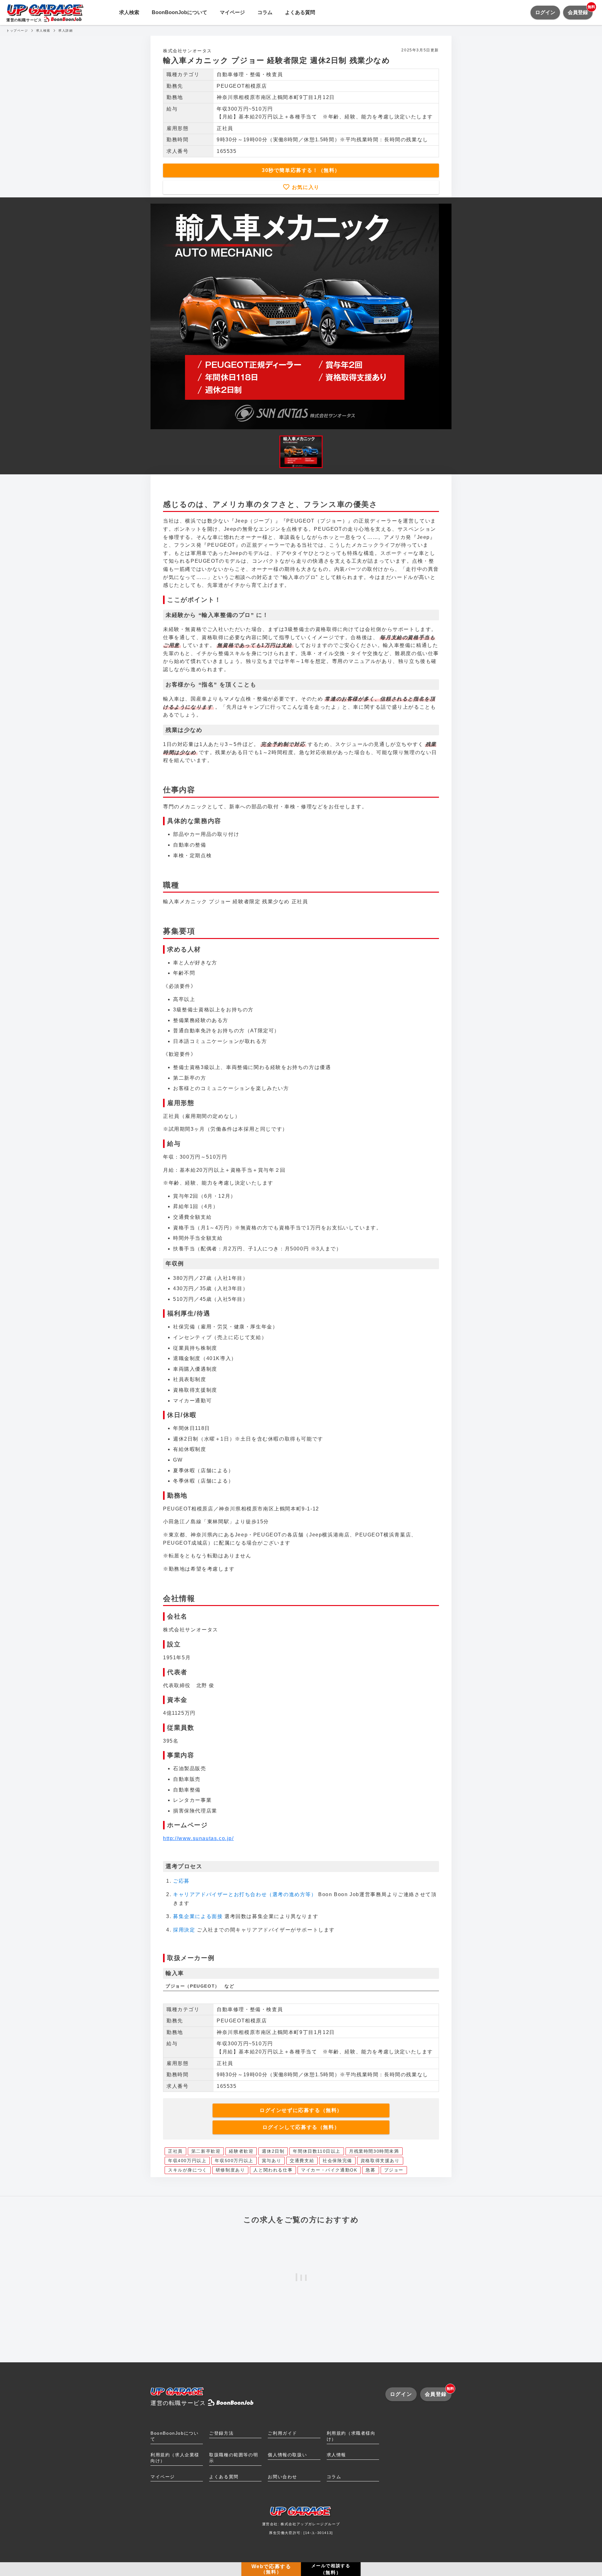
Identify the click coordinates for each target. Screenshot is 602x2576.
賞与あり (272, 2161)
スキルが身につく (188, 2170)
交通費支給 (302, 2161)
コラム (265, 12)
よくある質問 (300, 12)
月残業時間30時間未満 (374, 2151)
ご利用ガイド (283, 2433)
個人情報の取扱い (287, 2455)
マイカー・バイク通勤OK (329, 2170)
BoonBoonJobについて (180, 12)
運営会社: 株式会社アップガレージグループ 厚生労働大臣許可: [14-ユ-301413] (301, 2528)
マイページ (232, 12)
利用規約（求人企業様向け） (175, 2458)
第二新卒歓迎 (206, 2151)
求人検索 (129, 12)
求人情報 (336, 2455)
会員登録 (580, 10)
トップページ (17, 31)
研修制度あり (230, 2170)
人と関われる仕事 (273, 2170)
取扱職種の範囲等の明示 (234, 2458)
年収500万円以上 (234, 2161)
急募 (370, 2170)
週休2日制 (273, 2151)
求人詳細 (66, 31)
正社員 (175, 2151)
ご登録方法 (221, 2433)
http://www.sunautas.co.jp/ (198, 1838)
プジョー (394, 2170)
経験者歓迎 (241, 2151)
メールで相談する (331, 2569)
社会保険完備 (337, 2161)
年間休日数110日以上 (317, 2151)
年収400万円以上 (187, 2161)
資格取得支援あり (380, 2161)
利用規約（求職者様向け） (351, 2436)
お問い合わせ (283, 2477)
